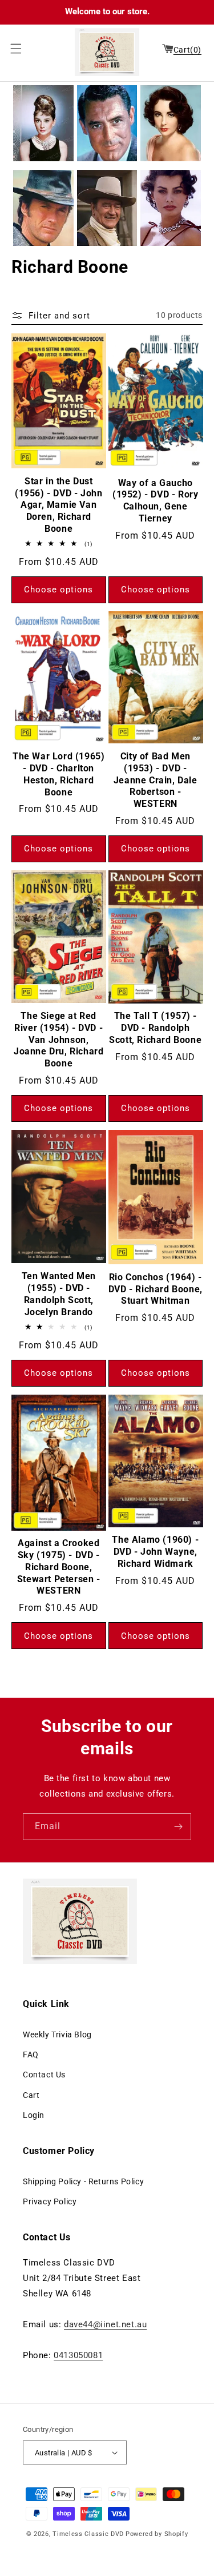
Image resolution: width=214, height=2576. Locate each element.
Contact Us (44, 2075)
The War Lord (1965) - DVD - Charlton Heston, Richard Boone (58, 774)
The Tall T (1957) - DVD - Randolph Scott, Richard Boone (155, 1028)
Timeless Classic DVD (88, 2534)
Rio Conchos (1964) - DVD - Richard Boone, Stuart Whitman (156, 1289)
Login (34, 2115)
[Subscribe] (178, 1827)
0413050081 (78, 2355)
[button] (13, 49)
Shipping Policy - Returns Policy (83, 2181)
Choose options (58, 590)
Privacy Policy (50, 2201)
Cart (31, 2095)
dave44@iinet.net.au (105, 2324)
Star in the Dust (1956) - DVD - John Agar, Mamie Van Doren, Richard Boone (58, 505)
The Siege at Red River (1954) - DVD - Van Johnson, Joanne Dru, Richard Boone (58, 1040)
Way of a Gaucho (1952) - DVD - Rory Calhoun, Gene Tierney (155, 501)
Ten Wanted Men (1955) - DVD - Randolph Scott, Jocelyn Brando (59, 1294)
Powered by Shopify (157, 2534)
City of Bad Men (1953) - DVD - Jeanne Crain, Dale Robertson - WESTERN (156, 780)
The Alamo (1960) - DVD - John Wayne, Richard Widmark (155, 1552)
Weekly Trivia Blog (57, 2034)
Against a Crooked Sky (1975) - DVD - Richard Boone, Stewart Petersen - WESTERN (59, 1567)
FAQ (31, 2055)
